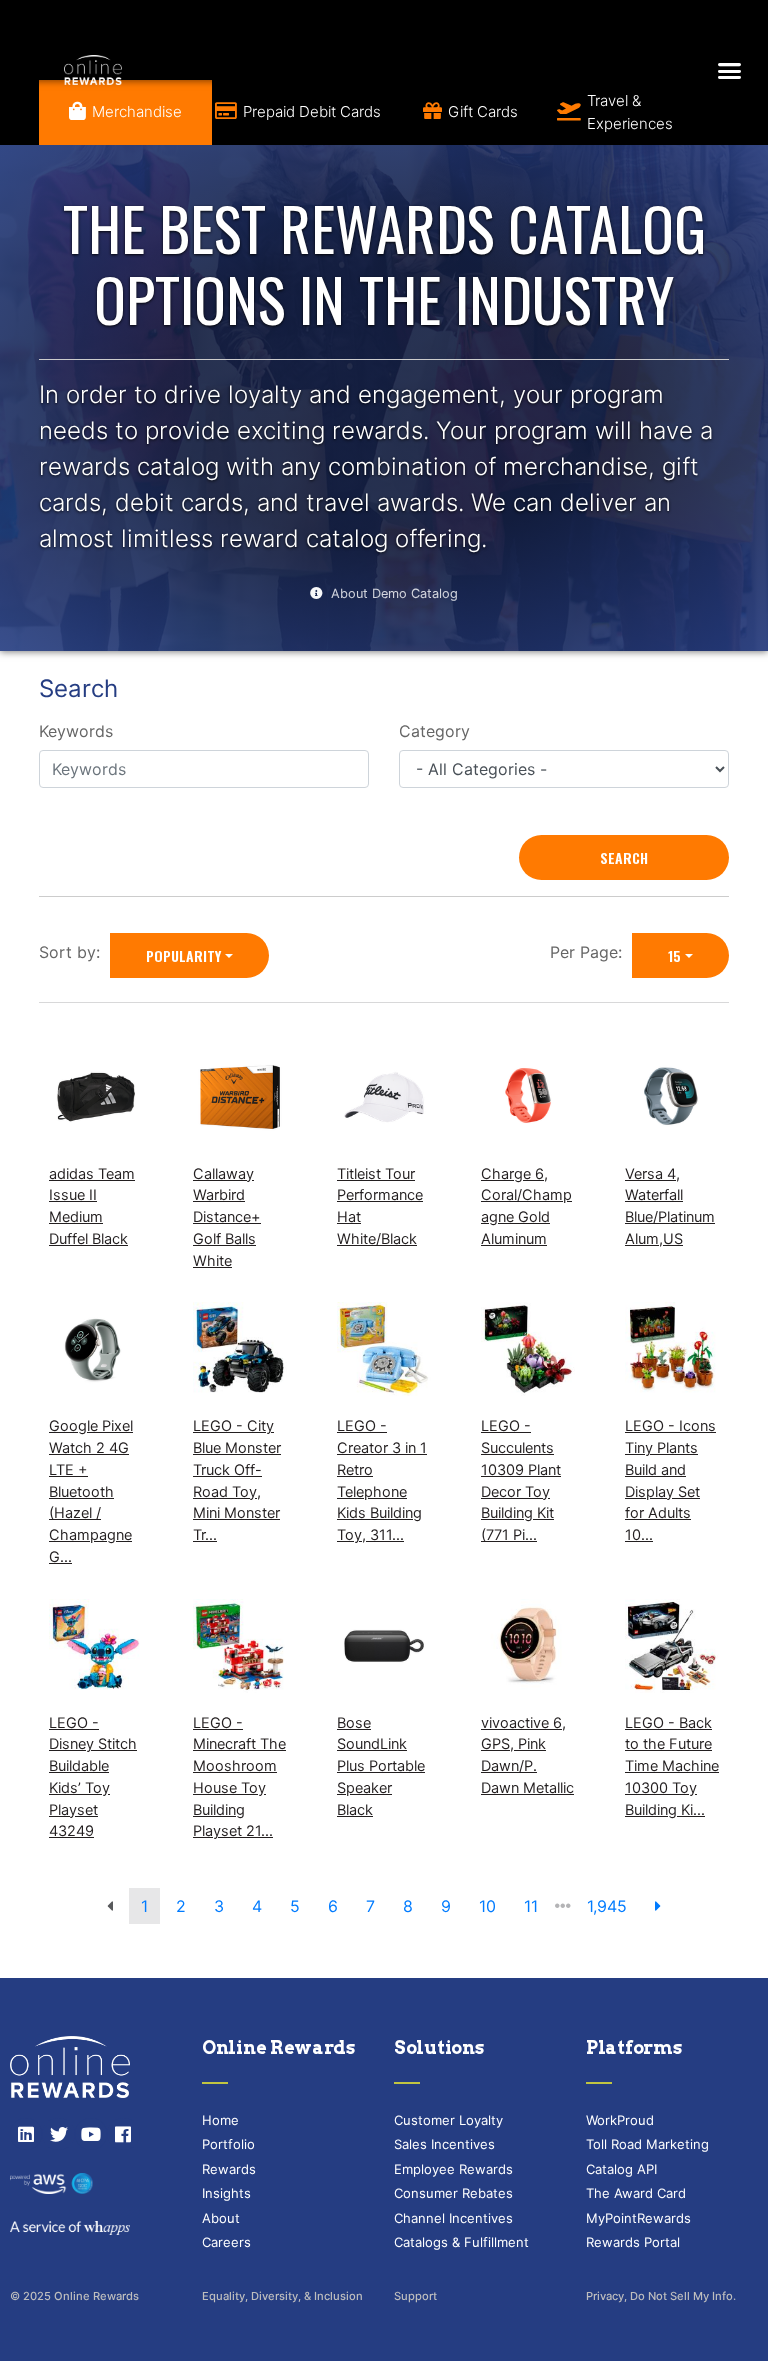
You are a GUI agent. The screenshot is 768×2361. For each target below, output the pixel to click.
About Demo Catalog (394, 593)
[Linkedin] (26, 2134)
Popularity (183, 955)
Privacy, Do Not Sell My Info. (661, 2296)
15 (674, 955)
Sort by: (74, 952)
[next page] (658, 1906)
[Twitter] (58, 2134)
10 (487, 1906)
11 (531, 1906)
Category (434, 731)
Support (415, 2296)
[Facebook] (123, 2134)
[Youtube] (91, 2134)
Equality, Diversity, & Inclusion (282, 2296)
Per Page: (591, 952)
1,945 (607, 1906)
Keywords (76, 731)
